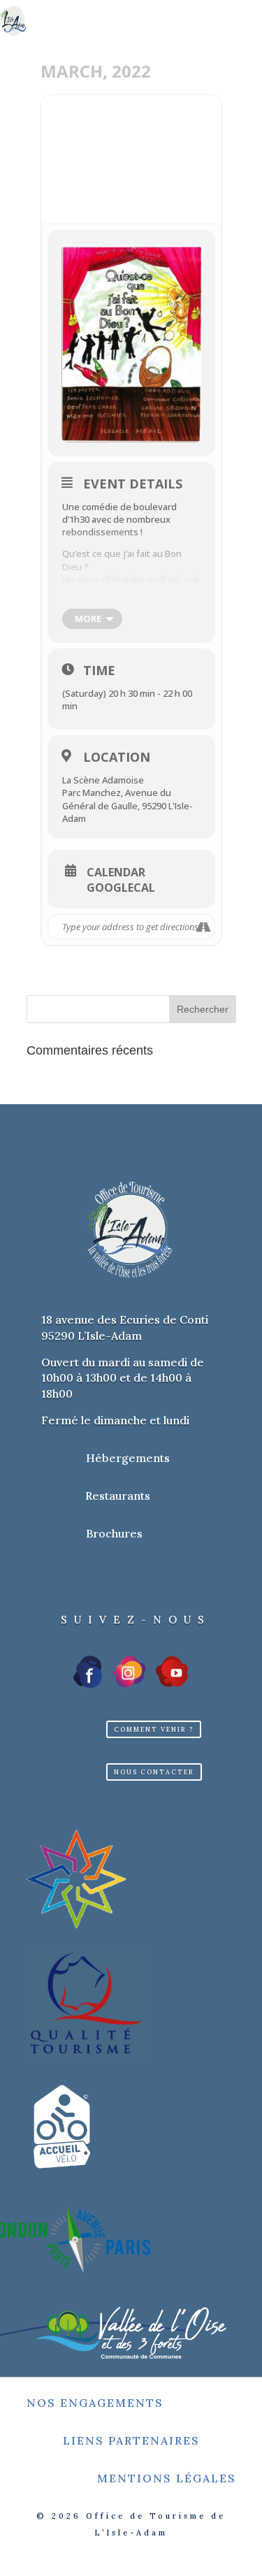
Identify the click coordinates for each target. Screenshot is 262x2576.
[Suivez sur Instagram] (129, 1672)
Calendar (116, 872)
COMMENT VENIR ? (154, 1729)
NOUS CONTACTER (154, 1772)
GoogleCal (121, 888)
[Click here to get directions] (204, 927)
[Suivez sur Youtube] (172, 1672)
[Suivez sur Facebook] (89, 1672)
